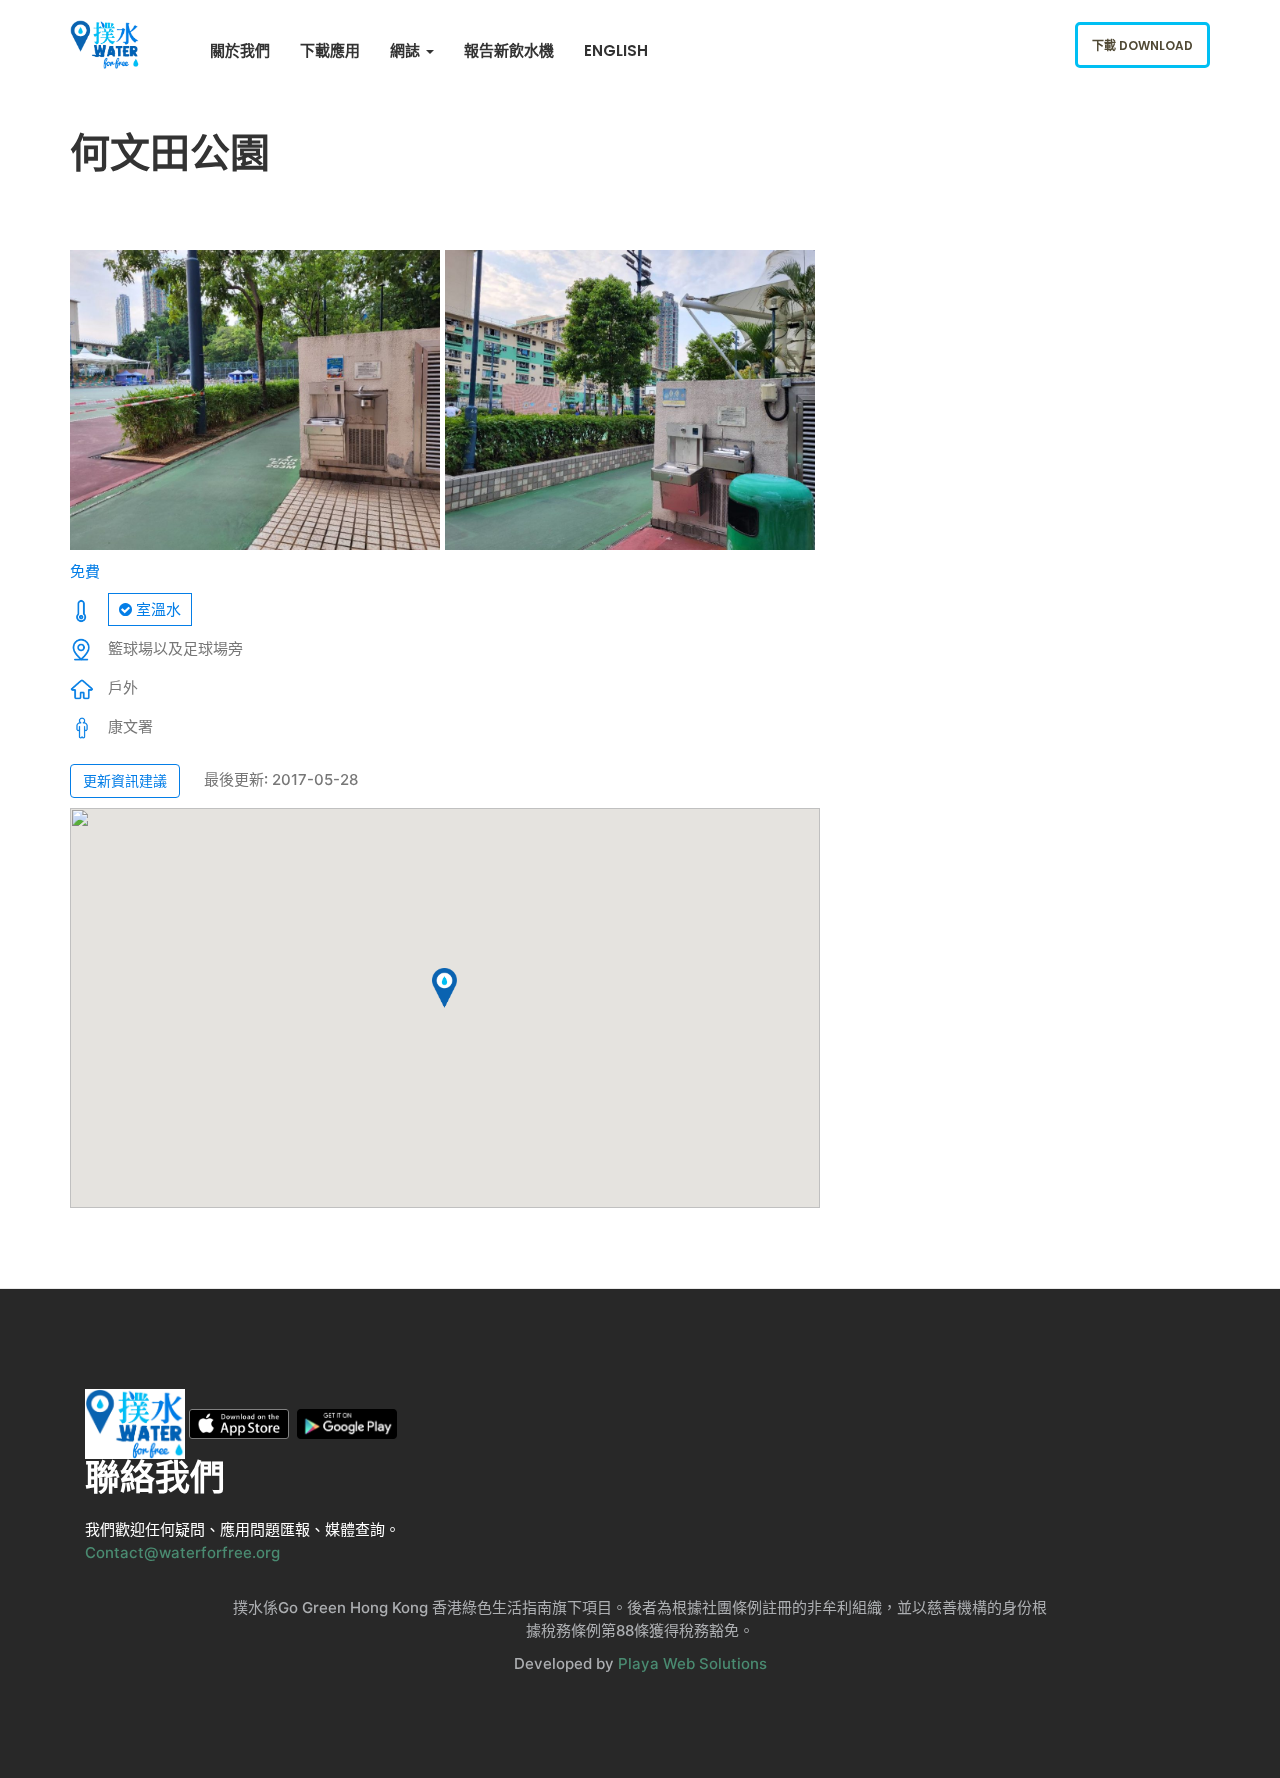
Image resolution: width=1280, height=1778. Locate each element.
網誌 (407, 50)
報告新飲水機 (509, 50)
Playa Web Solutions (692, 1663)
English (616, 50)
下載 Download (1142, 45)
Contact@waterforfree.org (182, 1552)
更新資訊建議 (125, 780)
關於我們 (240, 50)
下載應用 (330, 50)
